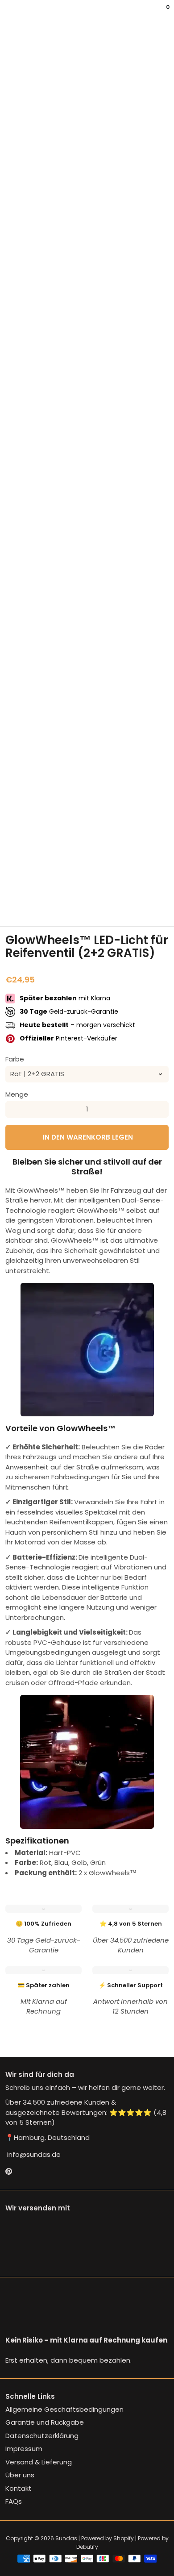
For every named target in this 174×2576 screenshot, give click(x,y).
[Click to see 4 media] (101, 904)
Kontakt (19, 2488)
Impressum (24, 2449)
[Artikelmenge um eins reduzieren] (13, 1109)
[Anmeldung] (162, 13)
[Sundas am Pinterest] (9, 2172)
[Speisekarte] (7, 13)
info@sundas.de (33, 2154)
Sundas (66, 2538)
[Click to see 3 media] (73, 904)
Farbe (15, 1059)
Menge (17, 1094)
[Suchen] (11, 13)
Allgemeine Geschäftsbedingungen (64, 2409)
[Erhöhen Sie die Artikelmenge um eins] (161, 1109)
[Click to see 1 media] (17, 904)
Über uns (20, 2475)
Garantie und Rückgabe (45, 2422)
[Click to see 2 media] (45, 904)
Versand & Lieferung (39, 2462)
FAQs (14, 2501)
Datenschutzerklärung (42, 2436)
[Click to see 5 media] (129, 904)
